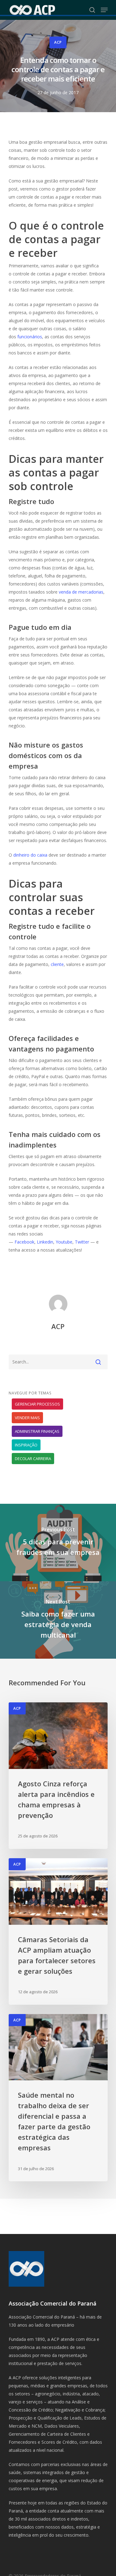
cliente (57, 964)
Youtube (64, 1242)
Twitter (82, 1242)
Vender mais (27, 1418)
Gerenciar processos (37, 1404)
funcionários (30, 337)
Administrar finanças (37, 1431)
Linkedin (45, 1242)
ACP (58, 42)
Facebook (24, 1242)
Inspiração (26, 1445)
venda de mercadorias (81, 592)
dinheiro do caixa (30, 855)
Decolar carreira (33, 1459)
